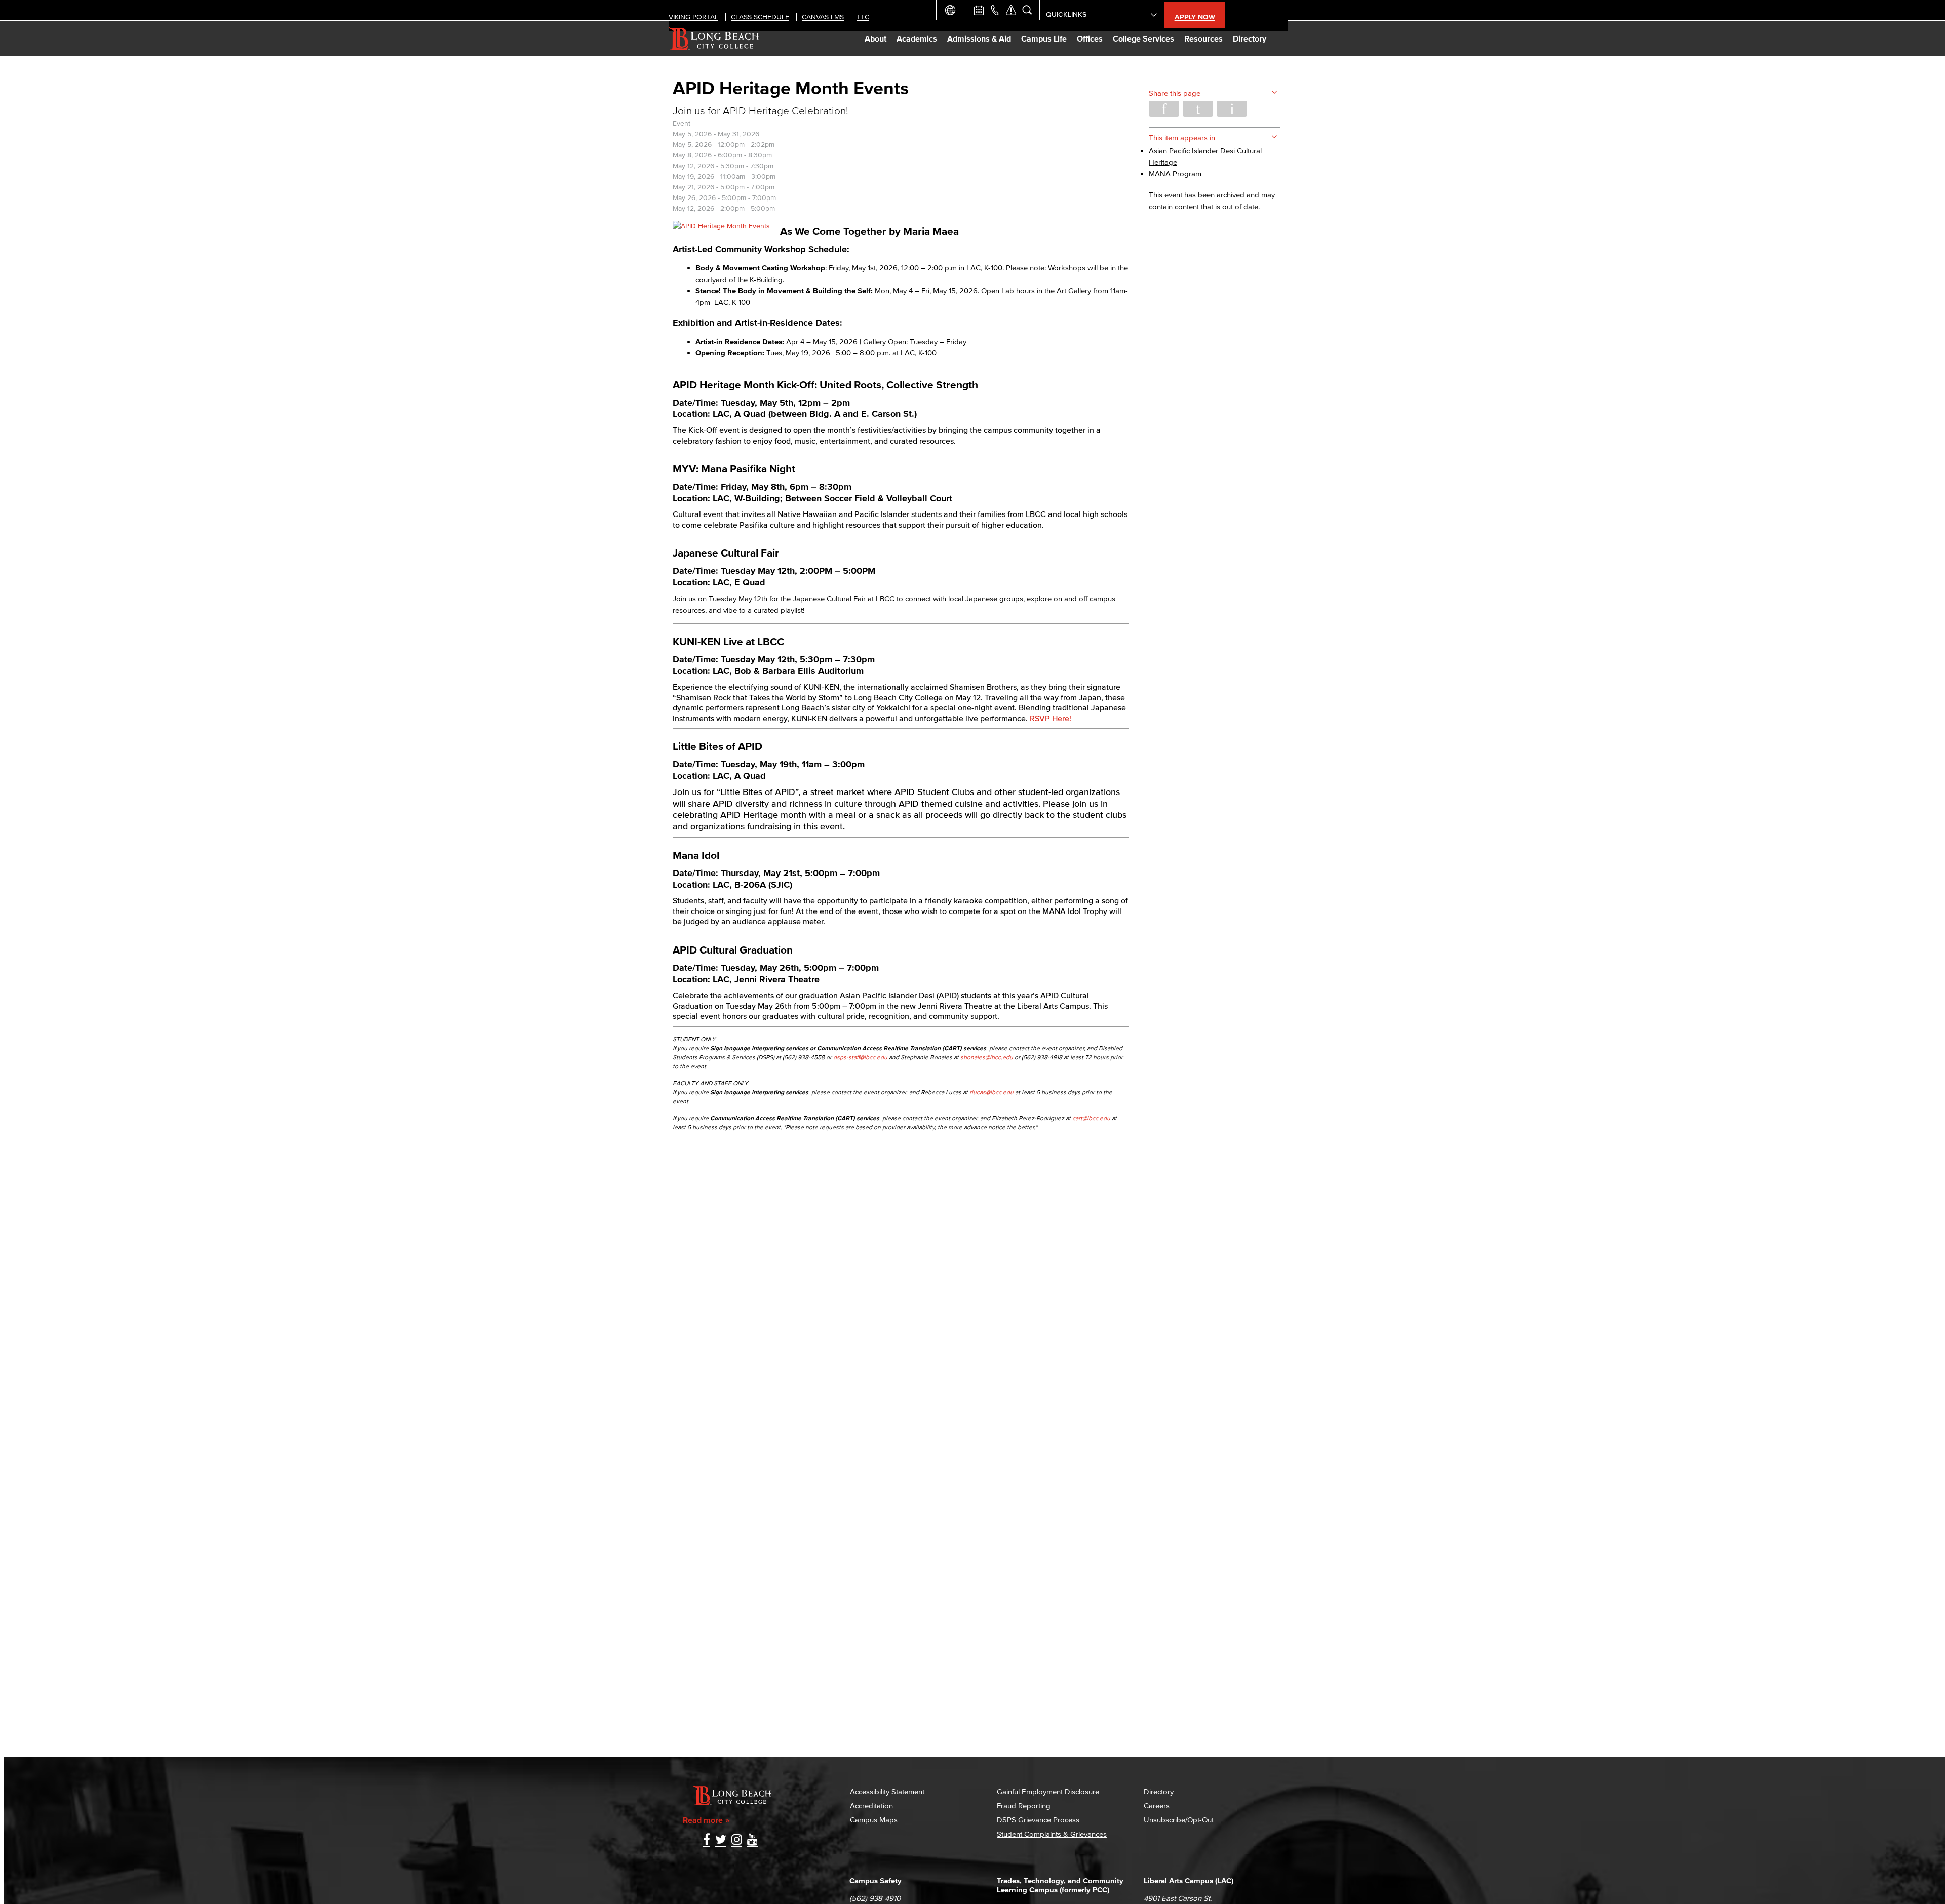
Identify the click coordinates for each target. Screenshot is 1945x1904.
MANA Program (1175, 173)
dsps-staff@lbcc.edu (860, 1057)
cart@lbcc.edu (1091, 1118)
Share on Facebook (1164, 109)
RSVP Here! (1052, 718)
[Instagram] (737, 1840)
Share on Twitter (1198, 109)
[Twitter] (721, 1840)
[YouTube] (752, 1840)
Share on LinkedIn (1232, 109)
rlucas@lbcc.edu (991, 1092)
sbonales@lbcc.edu (987, 1057)
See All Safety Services (1011, 10)
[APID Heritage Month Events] (721, 226)
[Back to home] (714, 38)
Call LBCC (995, 10)
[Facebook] (707, 1840)
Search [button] (1027, 10)
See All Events (979, 10)
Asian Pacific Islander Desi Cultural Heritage (1205, 156)
